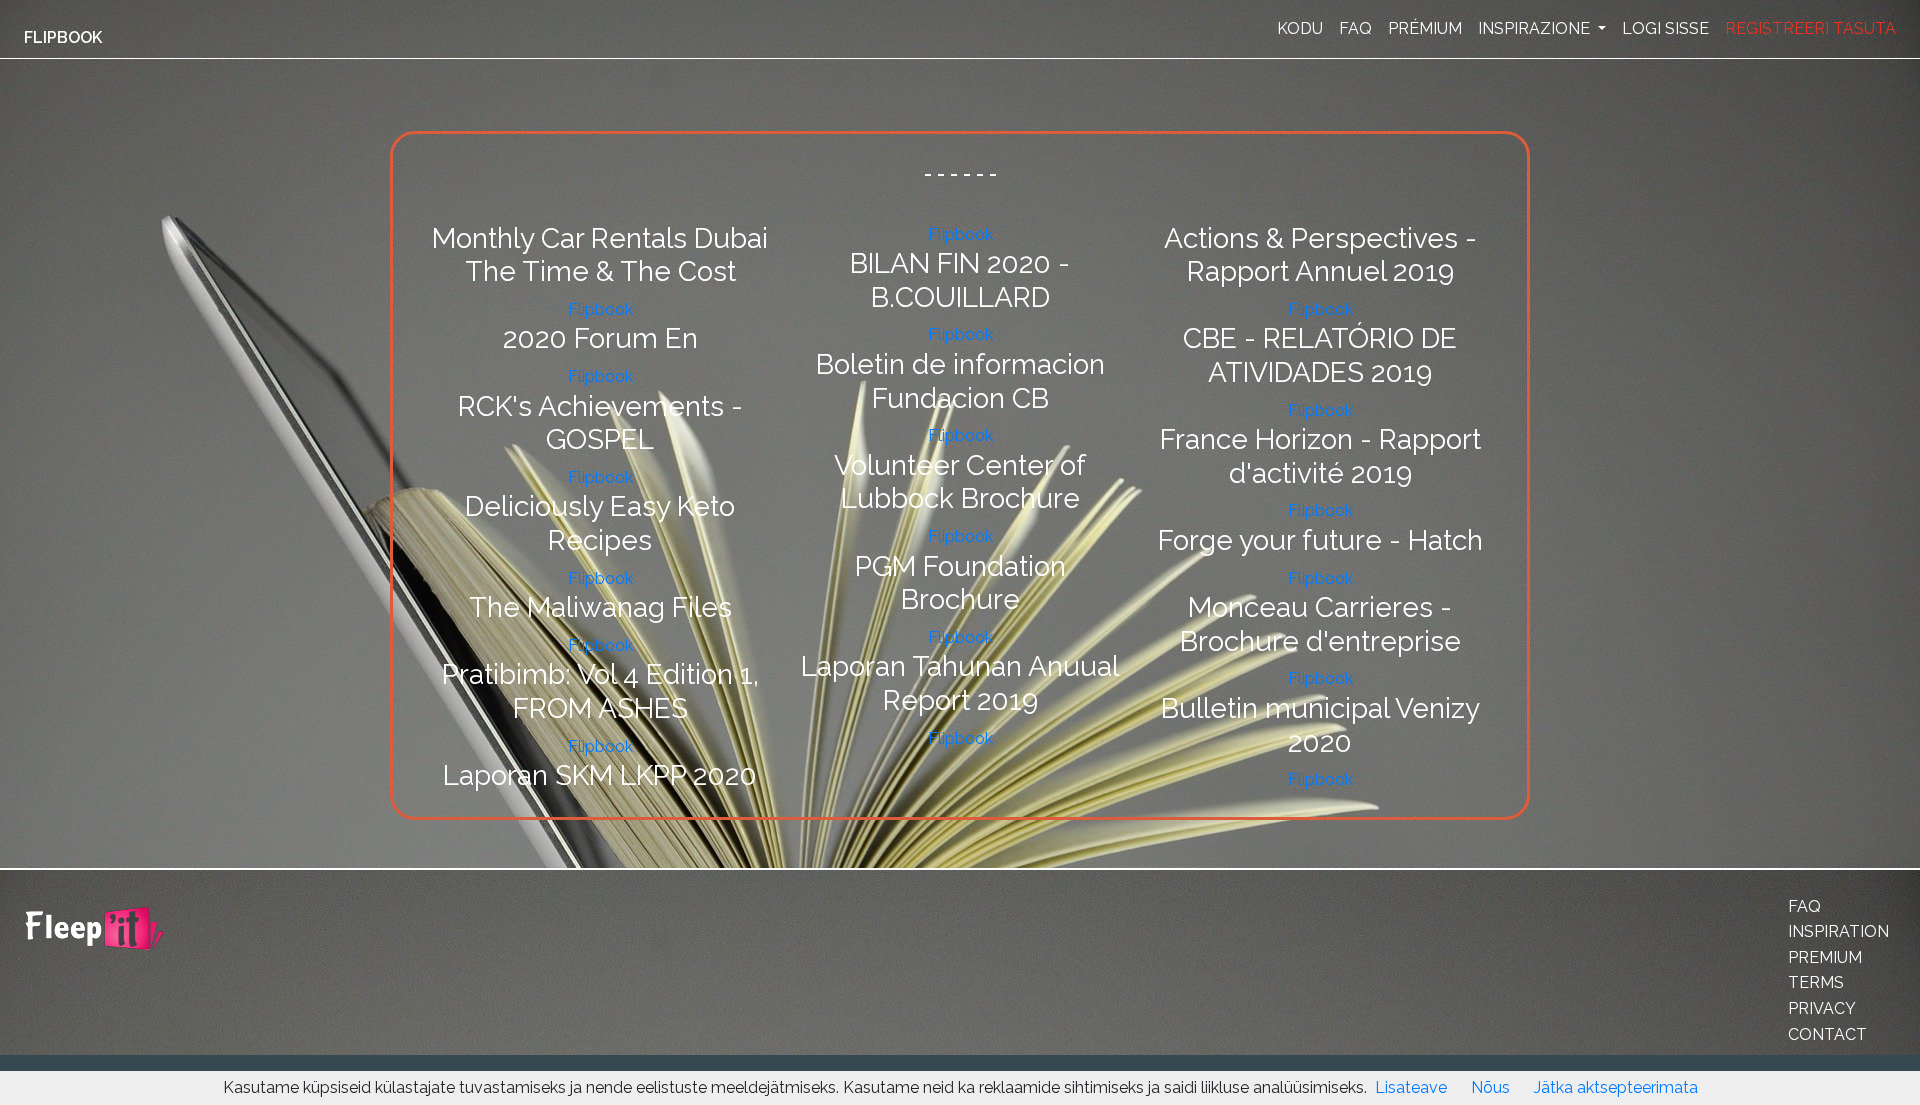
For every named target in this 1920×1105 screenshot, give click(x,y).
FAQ (1355, 28)
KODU (1300, 28)
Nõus (1490, 1087)
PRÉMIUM (1425, 28)
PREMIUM (1825, 957)
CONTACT (1827, 1034)
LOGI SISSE (1665, 28)
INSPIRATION (1838, 931)
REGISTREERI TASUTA (1810, 28)
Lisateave (1411, 1087)
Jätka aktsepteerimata (1616, 1087)
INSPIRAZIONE (1536, 28)
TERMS (1816, 982)
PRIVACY (1822, 1008)
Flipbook (600, 309)
